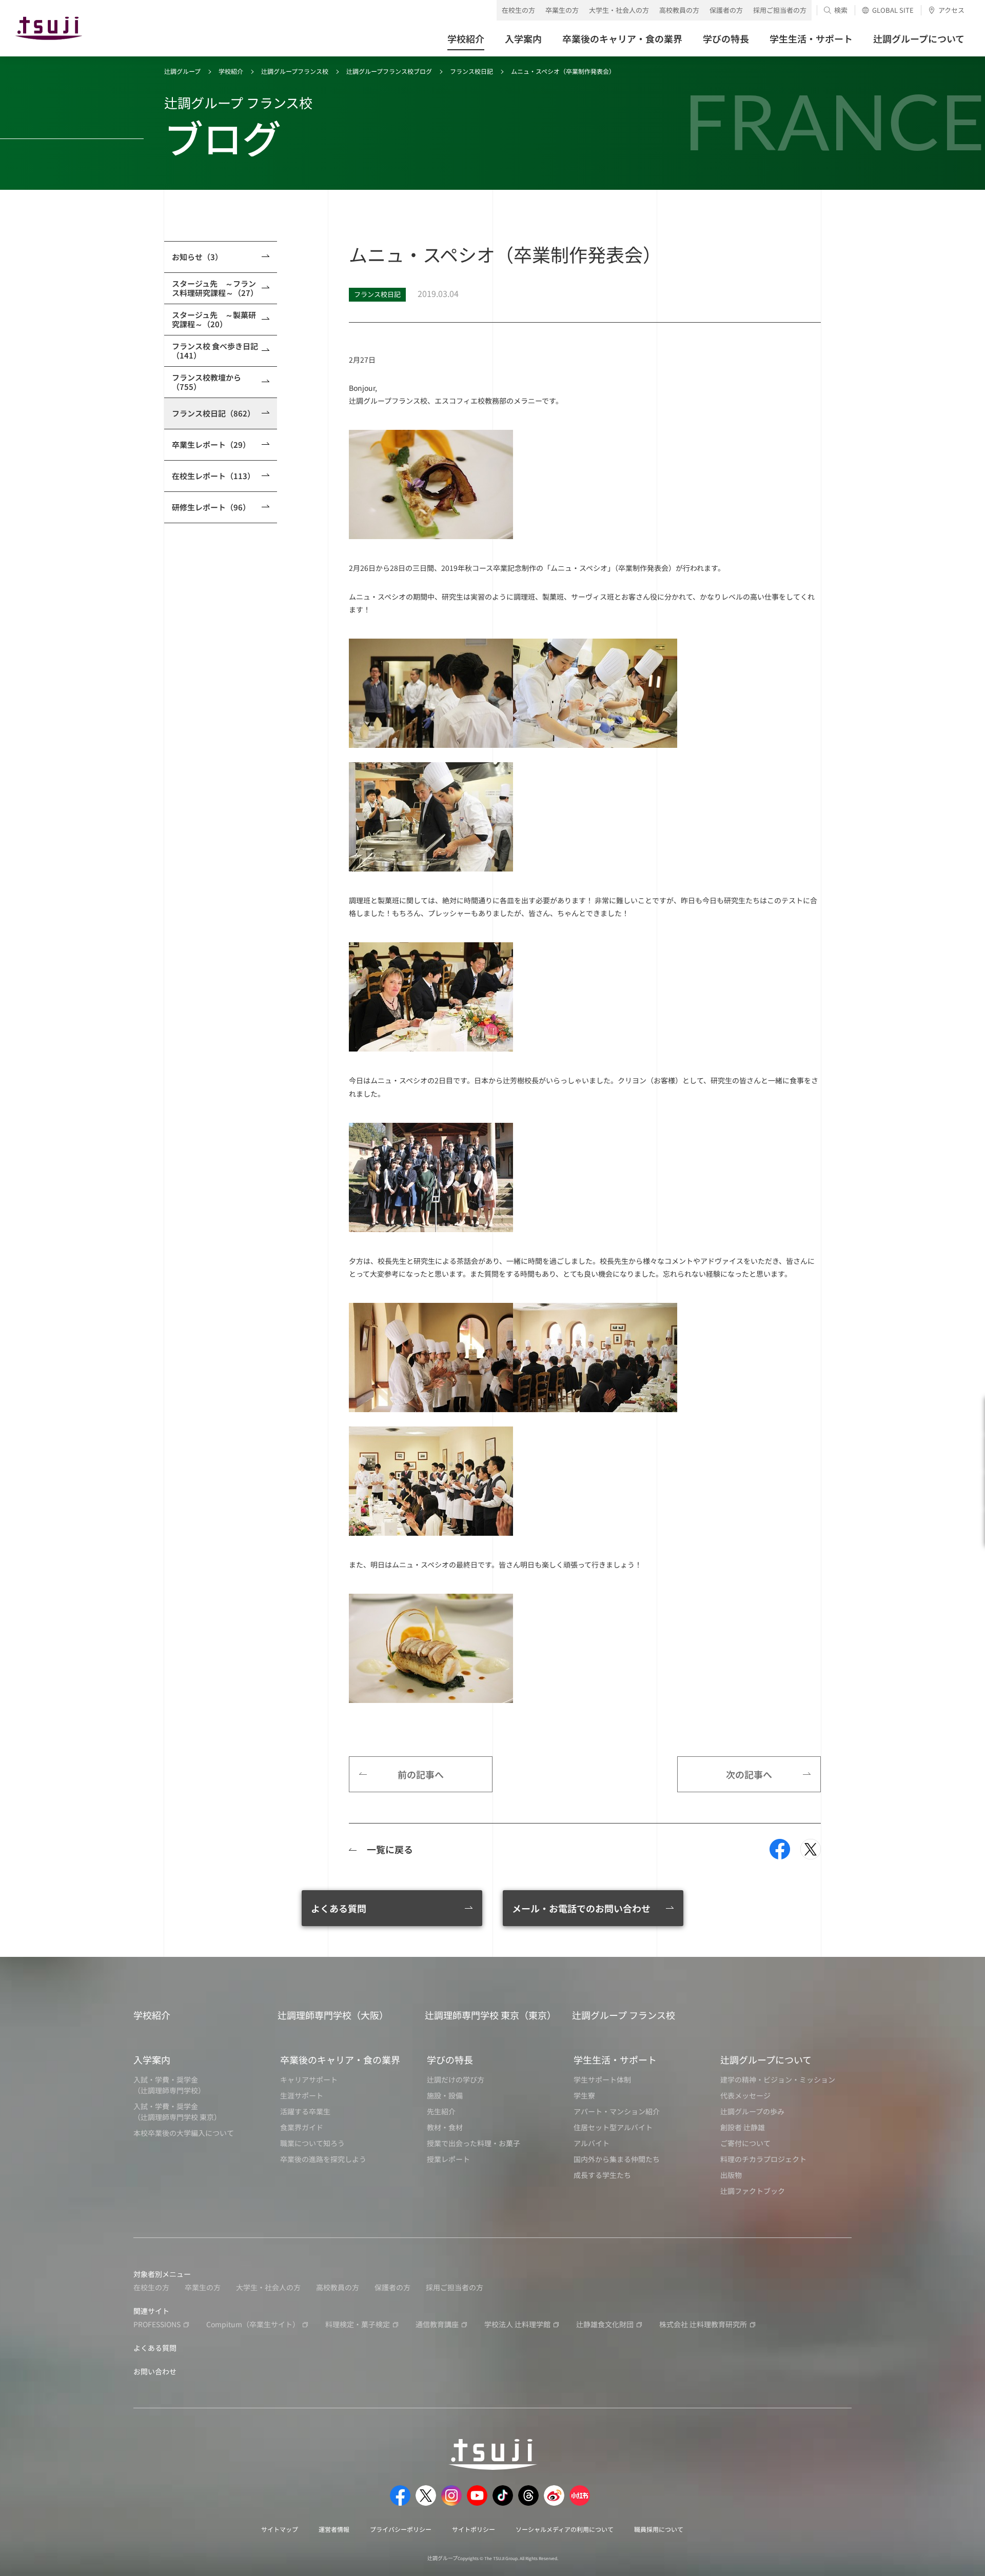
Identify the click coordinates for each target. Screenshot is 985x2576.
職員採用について (659, 2529)
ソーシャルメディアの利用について (565, 2529)
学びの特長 (450, 2059)
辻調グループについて (766, 2059)
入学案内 (152, 2059)
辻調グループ (182, 71)
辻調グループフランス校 (295, 71)
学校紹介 (231, 71)
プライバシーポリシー (401, 2529)
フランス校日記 (471, 71)
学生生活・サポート (615, 2059)
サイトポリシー (474, 2529)
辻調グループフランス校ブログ (389, 71)
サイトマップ (280, 2529)
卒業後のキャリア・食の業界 (340, 2059)
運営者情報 (334, 2529)
